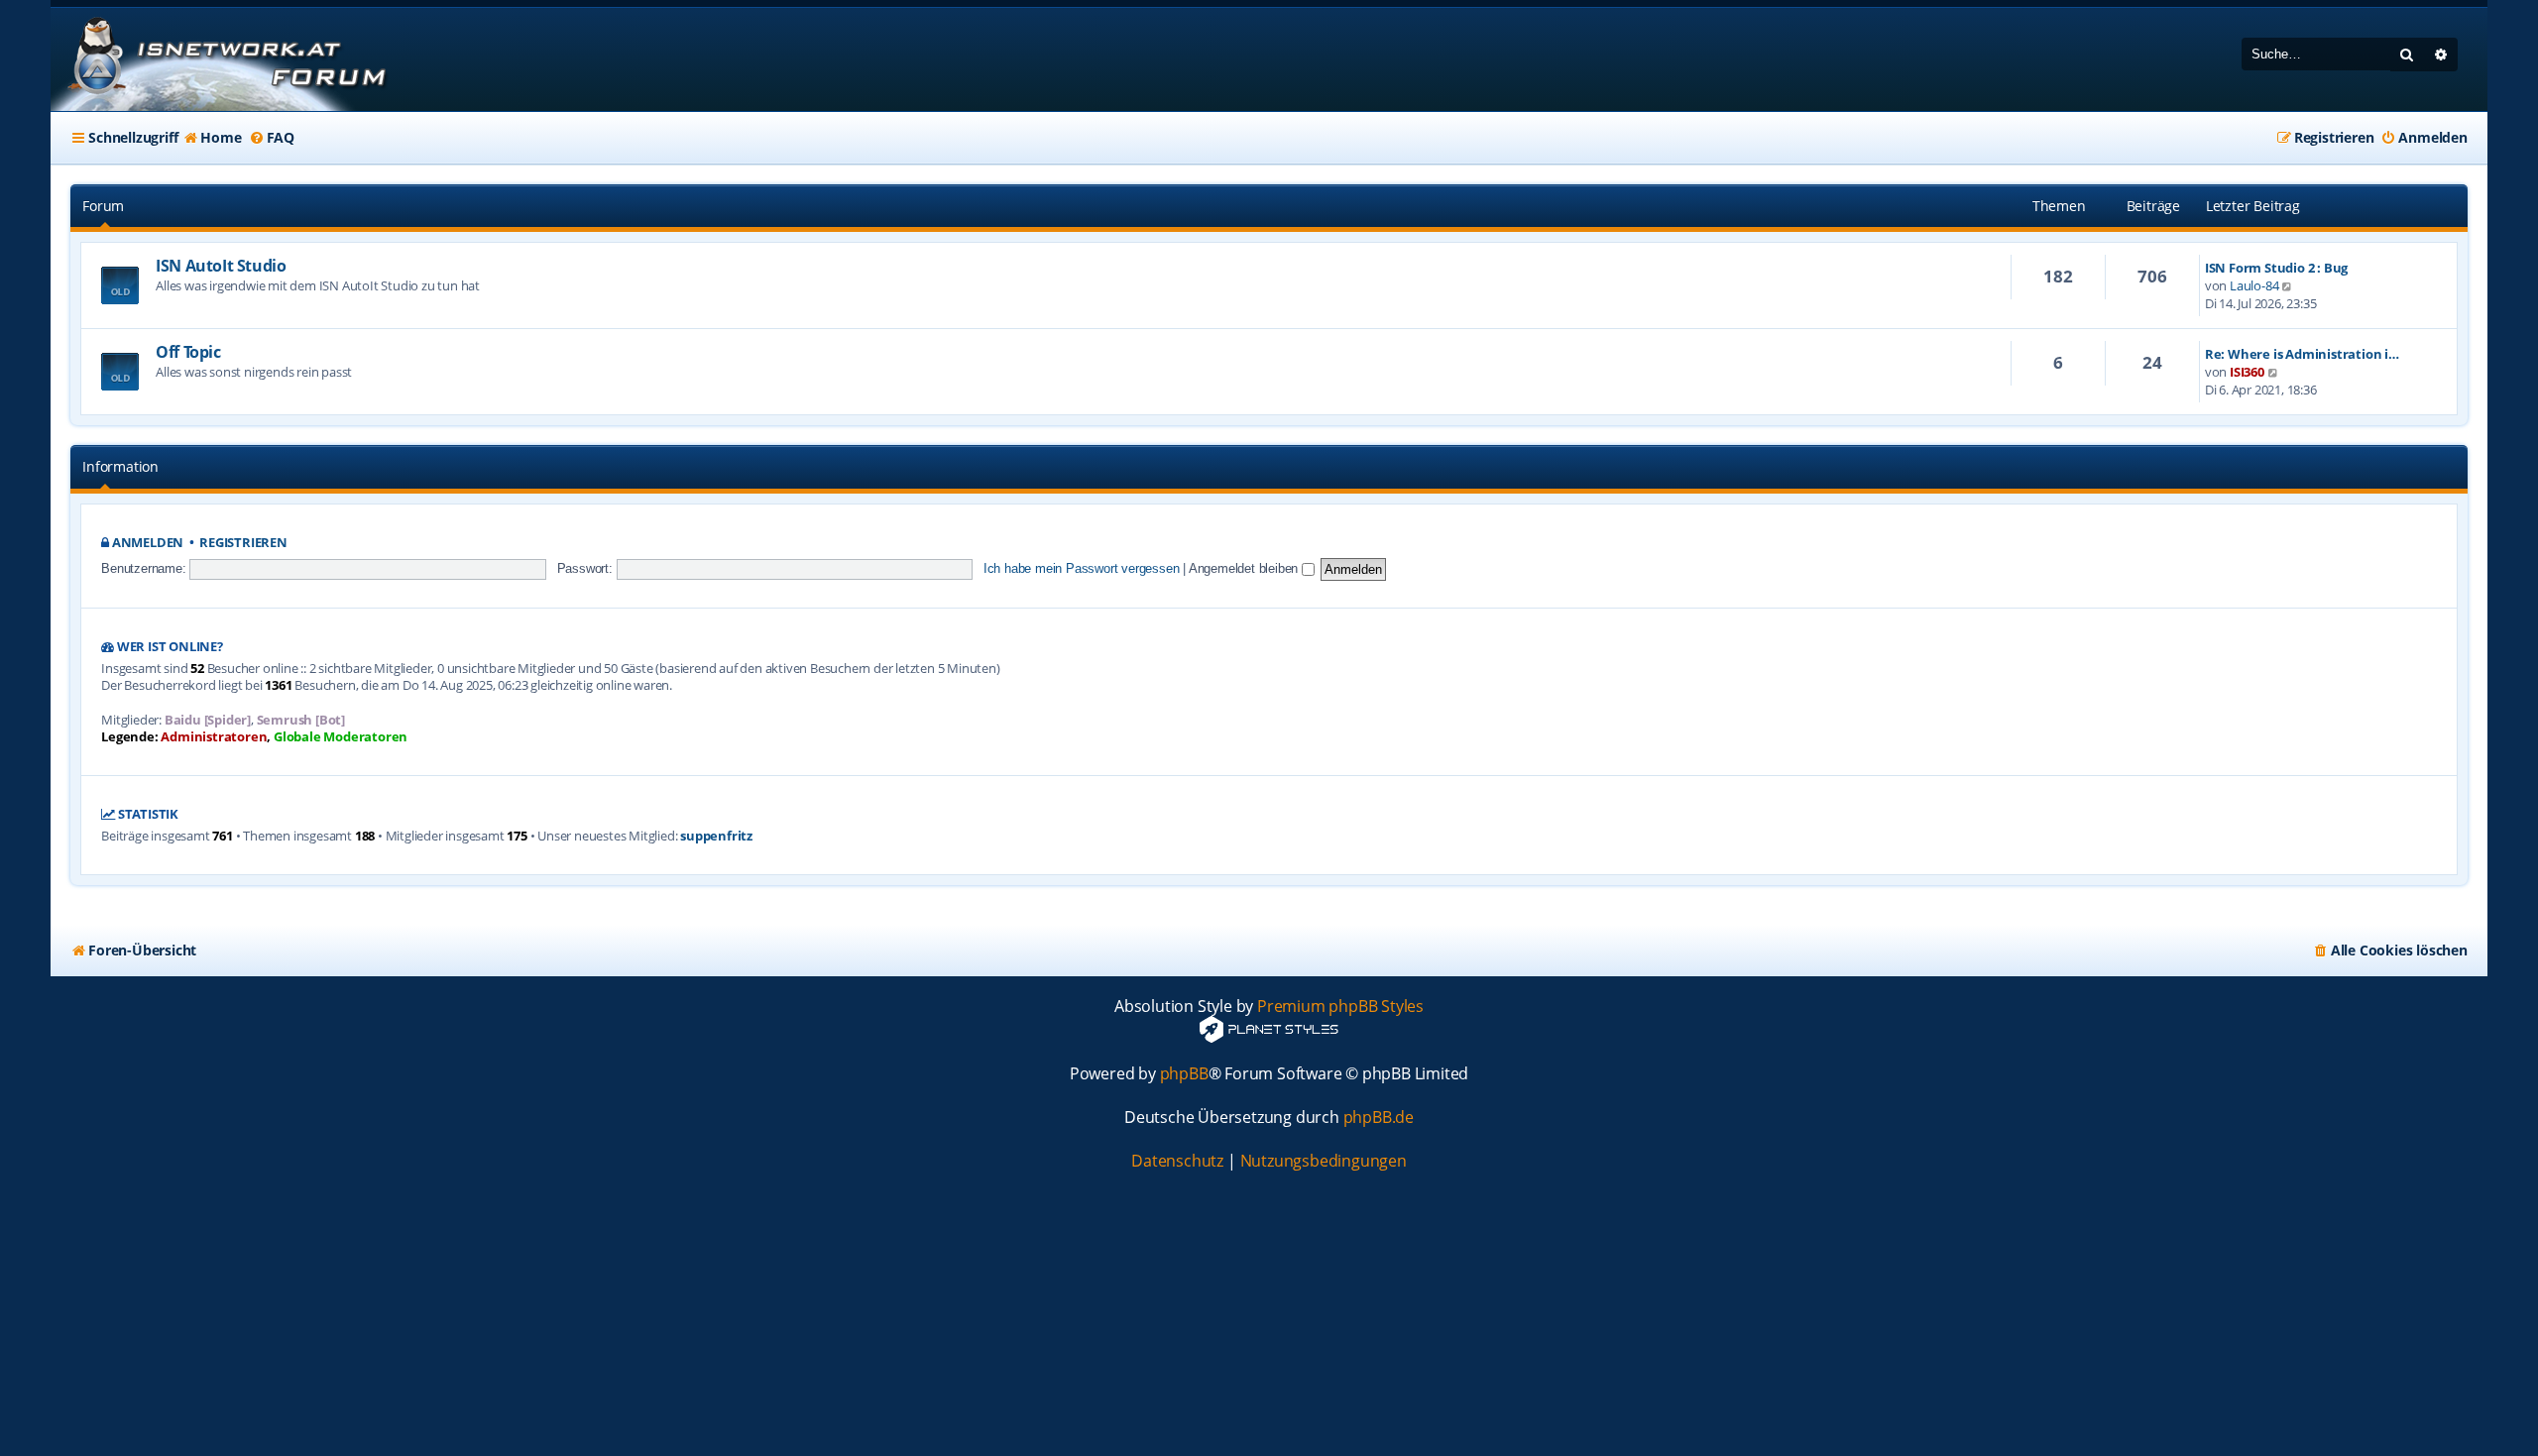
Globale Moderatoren (341, 737)
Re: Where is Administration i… (2302, 354)
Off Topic (188, 352)
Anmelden (148, 543)
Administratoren (214, 737)
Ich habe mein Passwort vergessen (1082, 568)
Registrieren (243, 543)
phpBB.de (1379, 1118)
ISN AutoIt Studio (221, 266)
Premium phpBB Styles (1340, 1007)
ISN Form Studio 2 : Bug (2276, 268)
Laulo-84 (2254, 285)
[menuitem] (212, 138)
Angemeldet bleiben (1245, 568)
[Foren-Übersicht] (224, 59)
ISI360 (2247, 372)
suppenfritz (716, 836)
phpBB (1184, 1074)
